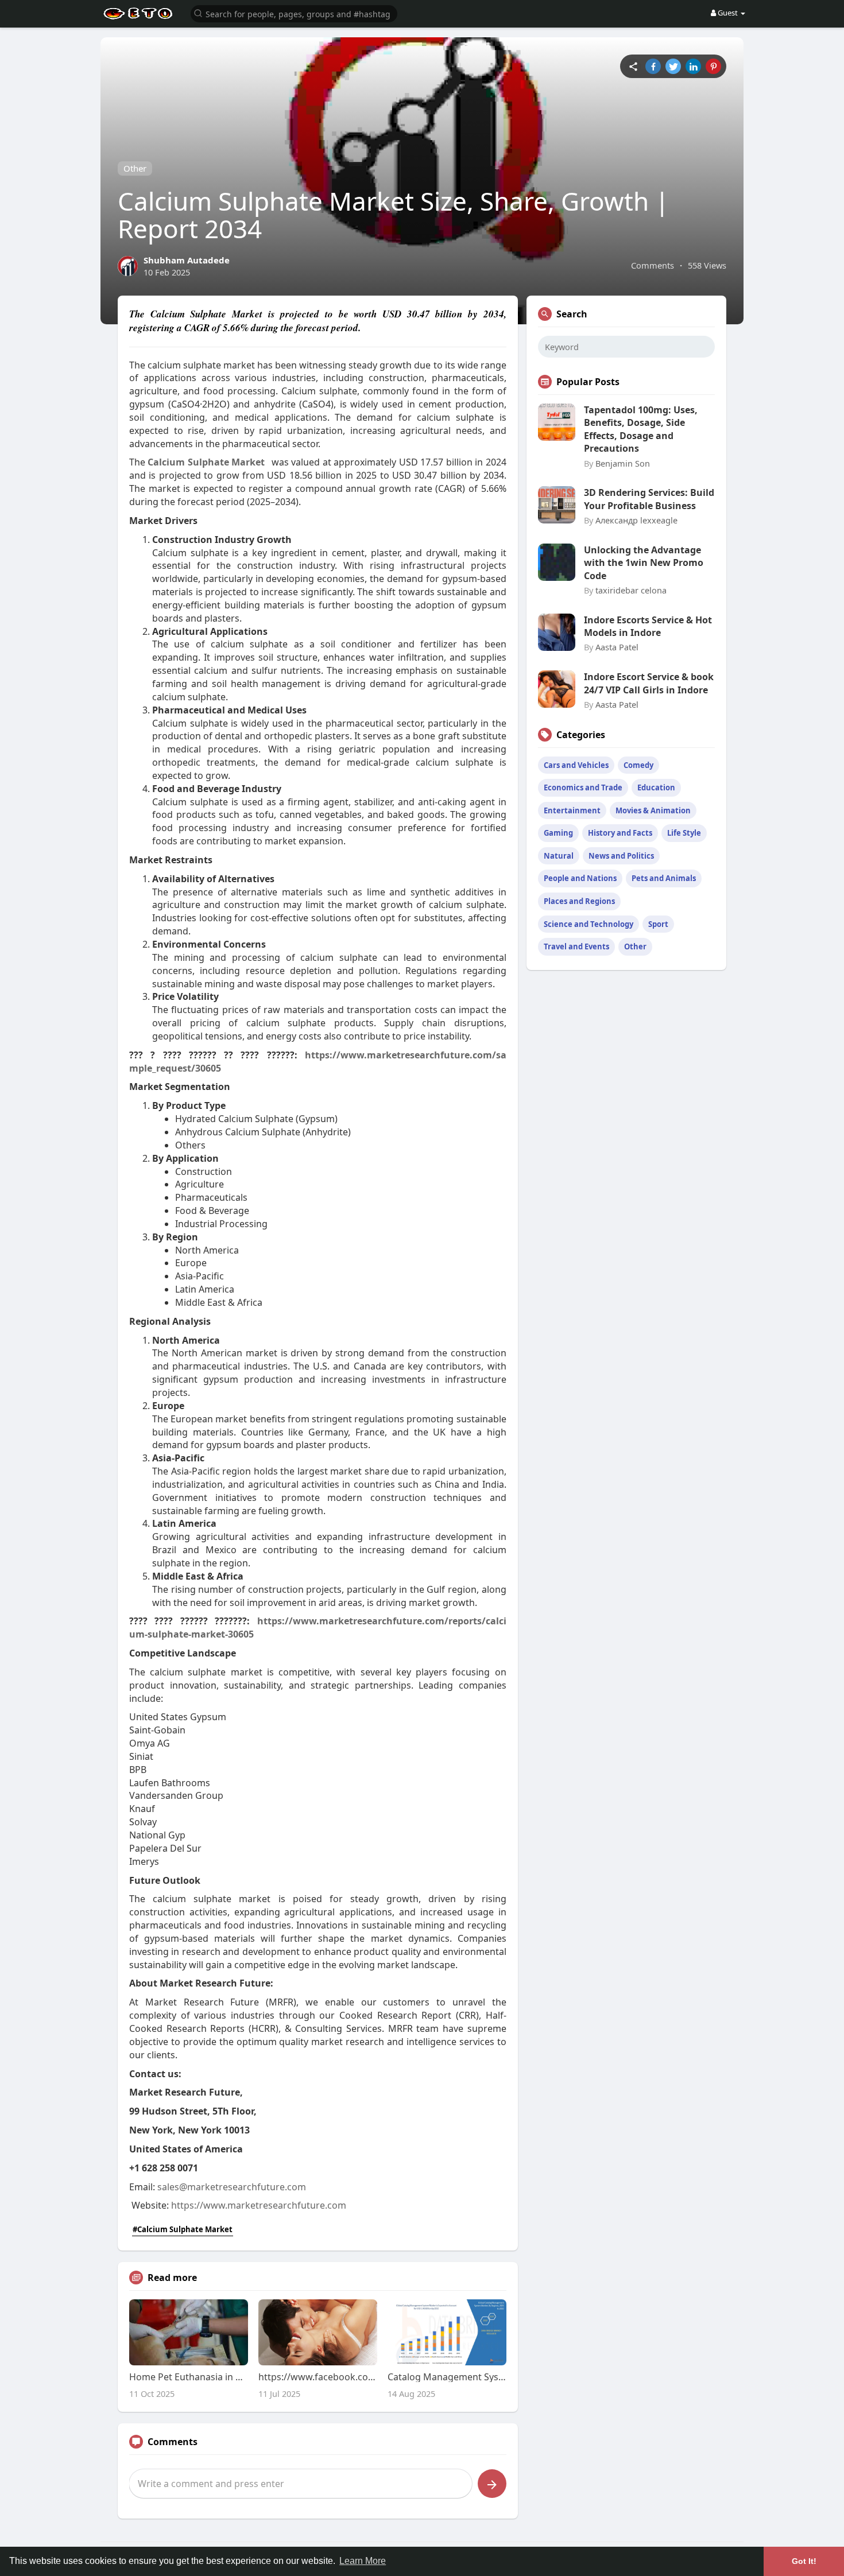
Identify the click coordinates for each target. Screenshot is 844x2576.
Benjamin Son (623, 463)
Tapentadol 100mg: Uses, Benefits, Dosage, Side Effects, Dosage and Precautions (641, 429)
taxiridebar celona (631, 590)
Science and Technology (589, 924)
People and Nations (580, 878)
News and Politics (621, 856)
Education (656, 787)
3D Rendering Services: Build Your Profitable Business (649, 499)
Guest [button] (728, 13)
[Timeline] (633, 66)
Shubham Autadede (187, 260)
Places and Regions (579, 901)
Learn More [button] (363, 2561)
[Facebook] (653, 66)
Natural (559, 856)
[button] (294, 13)
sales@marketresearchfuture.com (232, 2187)
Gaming (558, 833)
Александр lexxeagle (636, 520)
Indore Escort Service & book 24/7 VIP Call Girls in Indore (649, 683)
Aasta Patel (617, 647)
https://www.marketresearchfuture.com (259, 2205)
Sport (658, 924)
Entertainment (572, 810)
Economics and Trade (583, 787)
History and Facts (620, 833)
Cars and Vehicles (576, 765)
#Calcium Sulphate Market (183, 2229)
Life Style (684, 833)
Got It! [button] (804, 2561)
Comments (653, 265)
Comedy (638, 765)
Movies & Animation (653, 810)
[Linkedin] (693, 66)
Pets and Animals (664, 878)
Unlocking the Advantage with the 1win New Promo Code (644, 563)
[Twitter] (673, 66)
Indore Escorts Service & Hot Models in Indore (648, 626)
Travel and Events (576, 946)
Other (135, 168)
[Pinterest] (713, 66)
